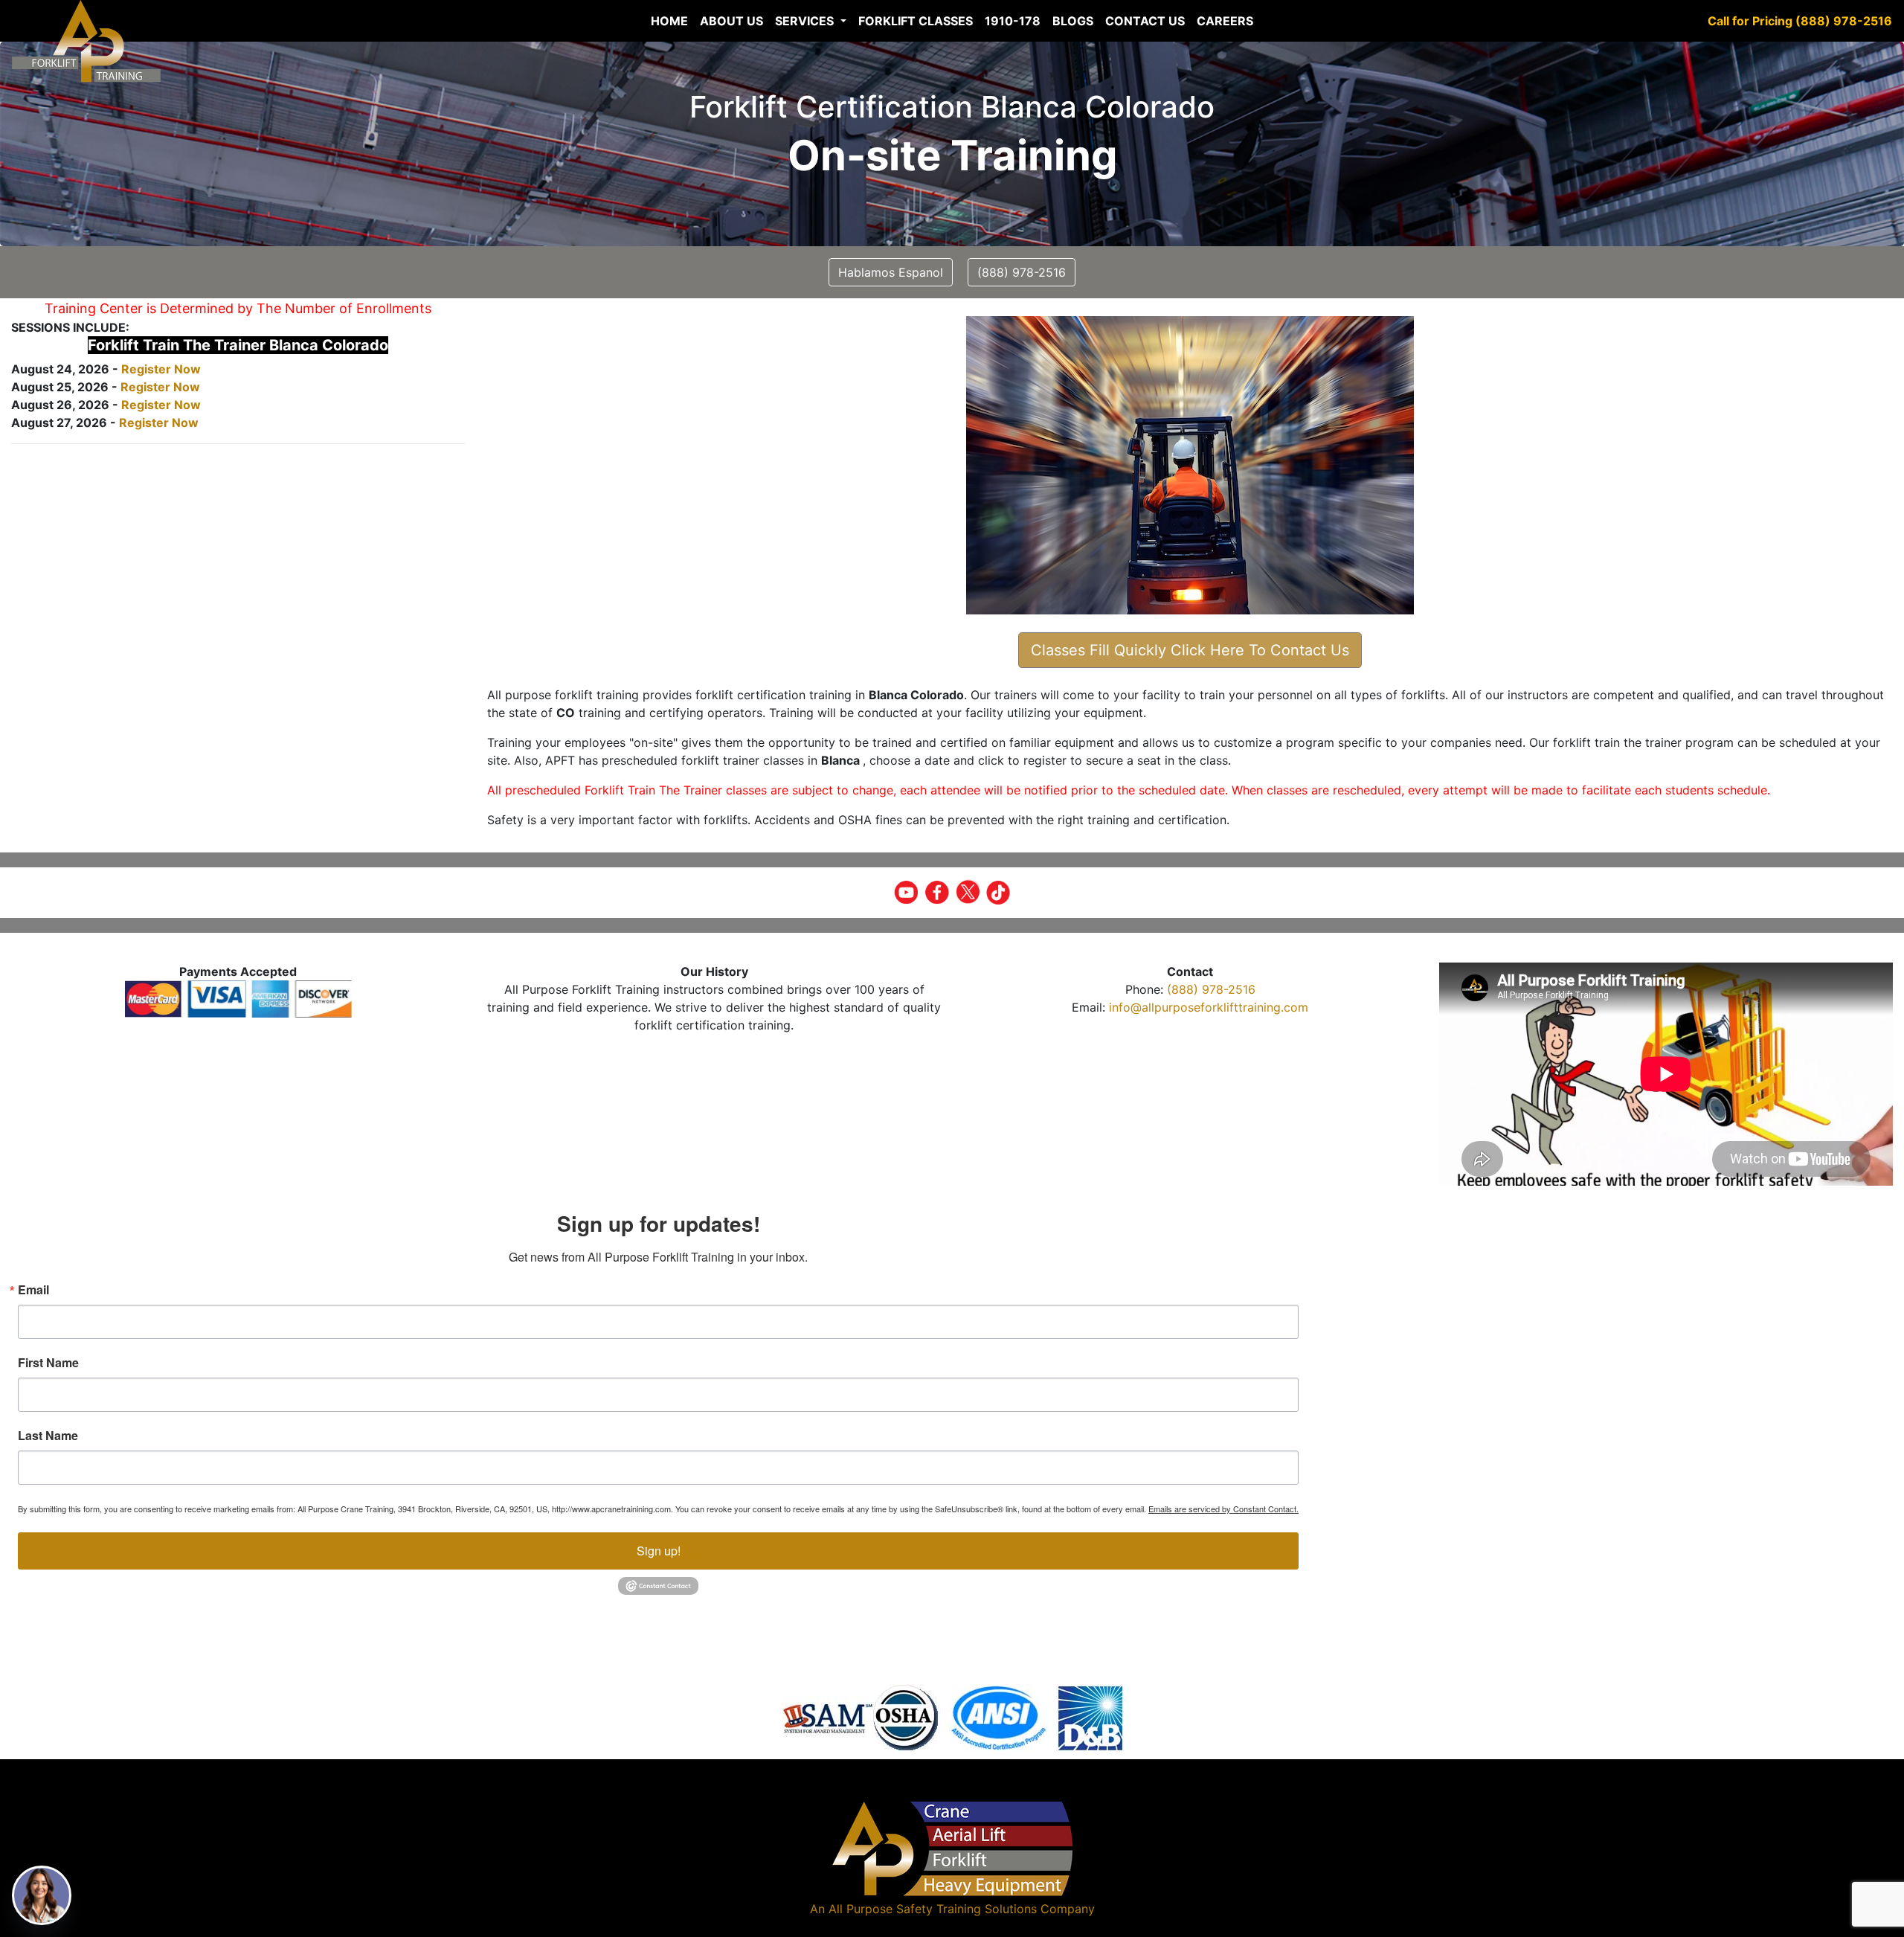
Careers (1225, 21)
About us (731, 21)
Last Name (48, 1436)
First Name (48, 1363)
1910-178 (1013, 21)
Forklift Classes (916, 21)
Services (806, 21)
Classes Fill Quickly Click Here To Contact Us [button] (1190, 650)
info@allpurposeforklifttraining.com (1209, 1007)
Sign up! (659, 1551)
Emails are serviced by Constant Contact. (1223, 1509)
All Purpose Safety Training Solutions (933, 1909)
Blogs (1073, 21)
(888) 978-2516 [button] (1022, 272)
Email (33, 1290)
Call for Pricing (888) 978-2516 (1800, 21)
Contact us (1145, 21)
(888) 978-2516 (1211, 989)
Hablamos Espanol (891, 272)
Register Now (161, 369)
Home (669, 21)
